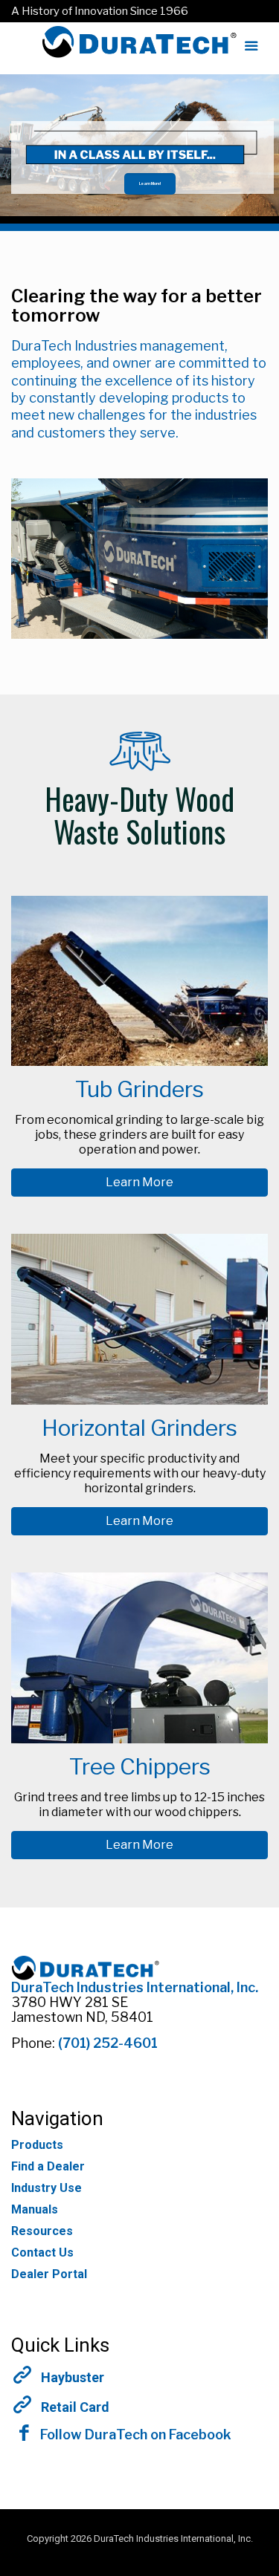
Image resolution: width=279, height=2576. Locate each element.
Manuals (35, 2209)
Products (37, 2145)
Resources (42, 2231)
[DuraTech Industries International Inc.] (139, 48)
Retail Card (75, 2407)
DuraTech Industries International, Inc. (135, 1987)
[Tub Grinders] (139, 1062)
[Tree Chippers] (139, 1739)
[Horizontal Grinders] (139, 1401)
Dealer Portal (49, 2274)
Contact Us (42, 2253)
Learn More (139, 1182)
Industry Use (46, 2188)
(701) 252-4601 (108, 2043)
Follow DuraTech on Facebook (134, 2434)
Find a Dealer (48, 2166)
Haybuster (73, 2378)
